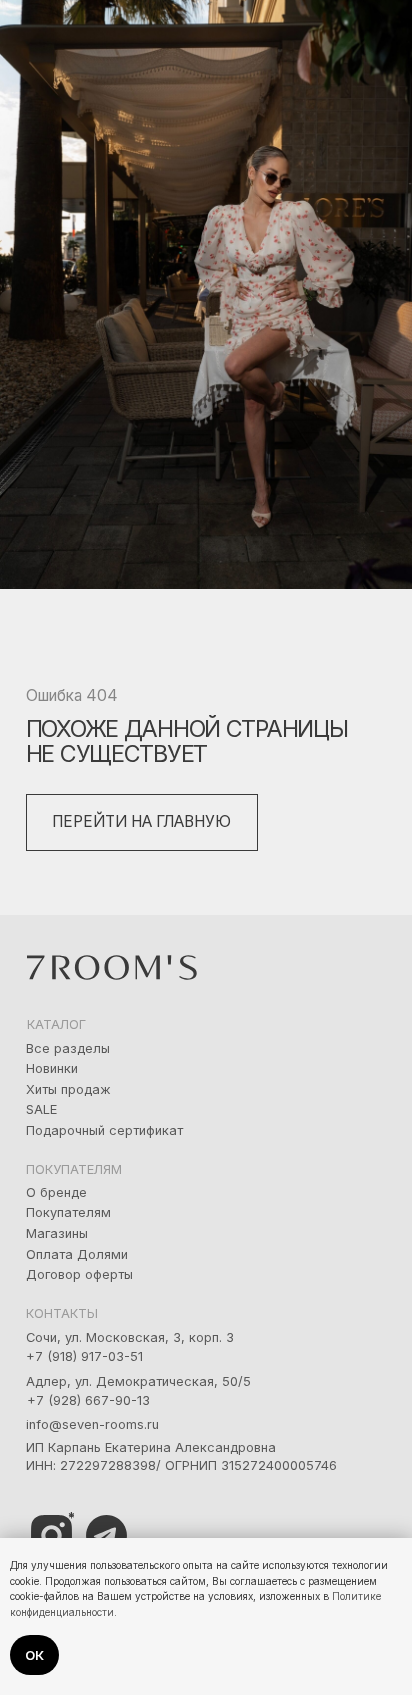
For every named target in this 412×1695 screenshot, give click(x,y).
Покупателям (68, 1212)
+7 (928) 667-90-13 (88, 1400)
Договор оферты (79, 1274)
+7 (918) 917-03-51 (84, 1356)
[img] (106, 1535)
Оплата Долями (77, 1254)
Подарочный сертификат (104, 1130)
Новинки (52, 1068)
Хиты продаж (68, 1089)
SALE (41, 1109)
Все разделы (68, 1048)
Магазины (57, 1233)
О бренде (56, 1192)
